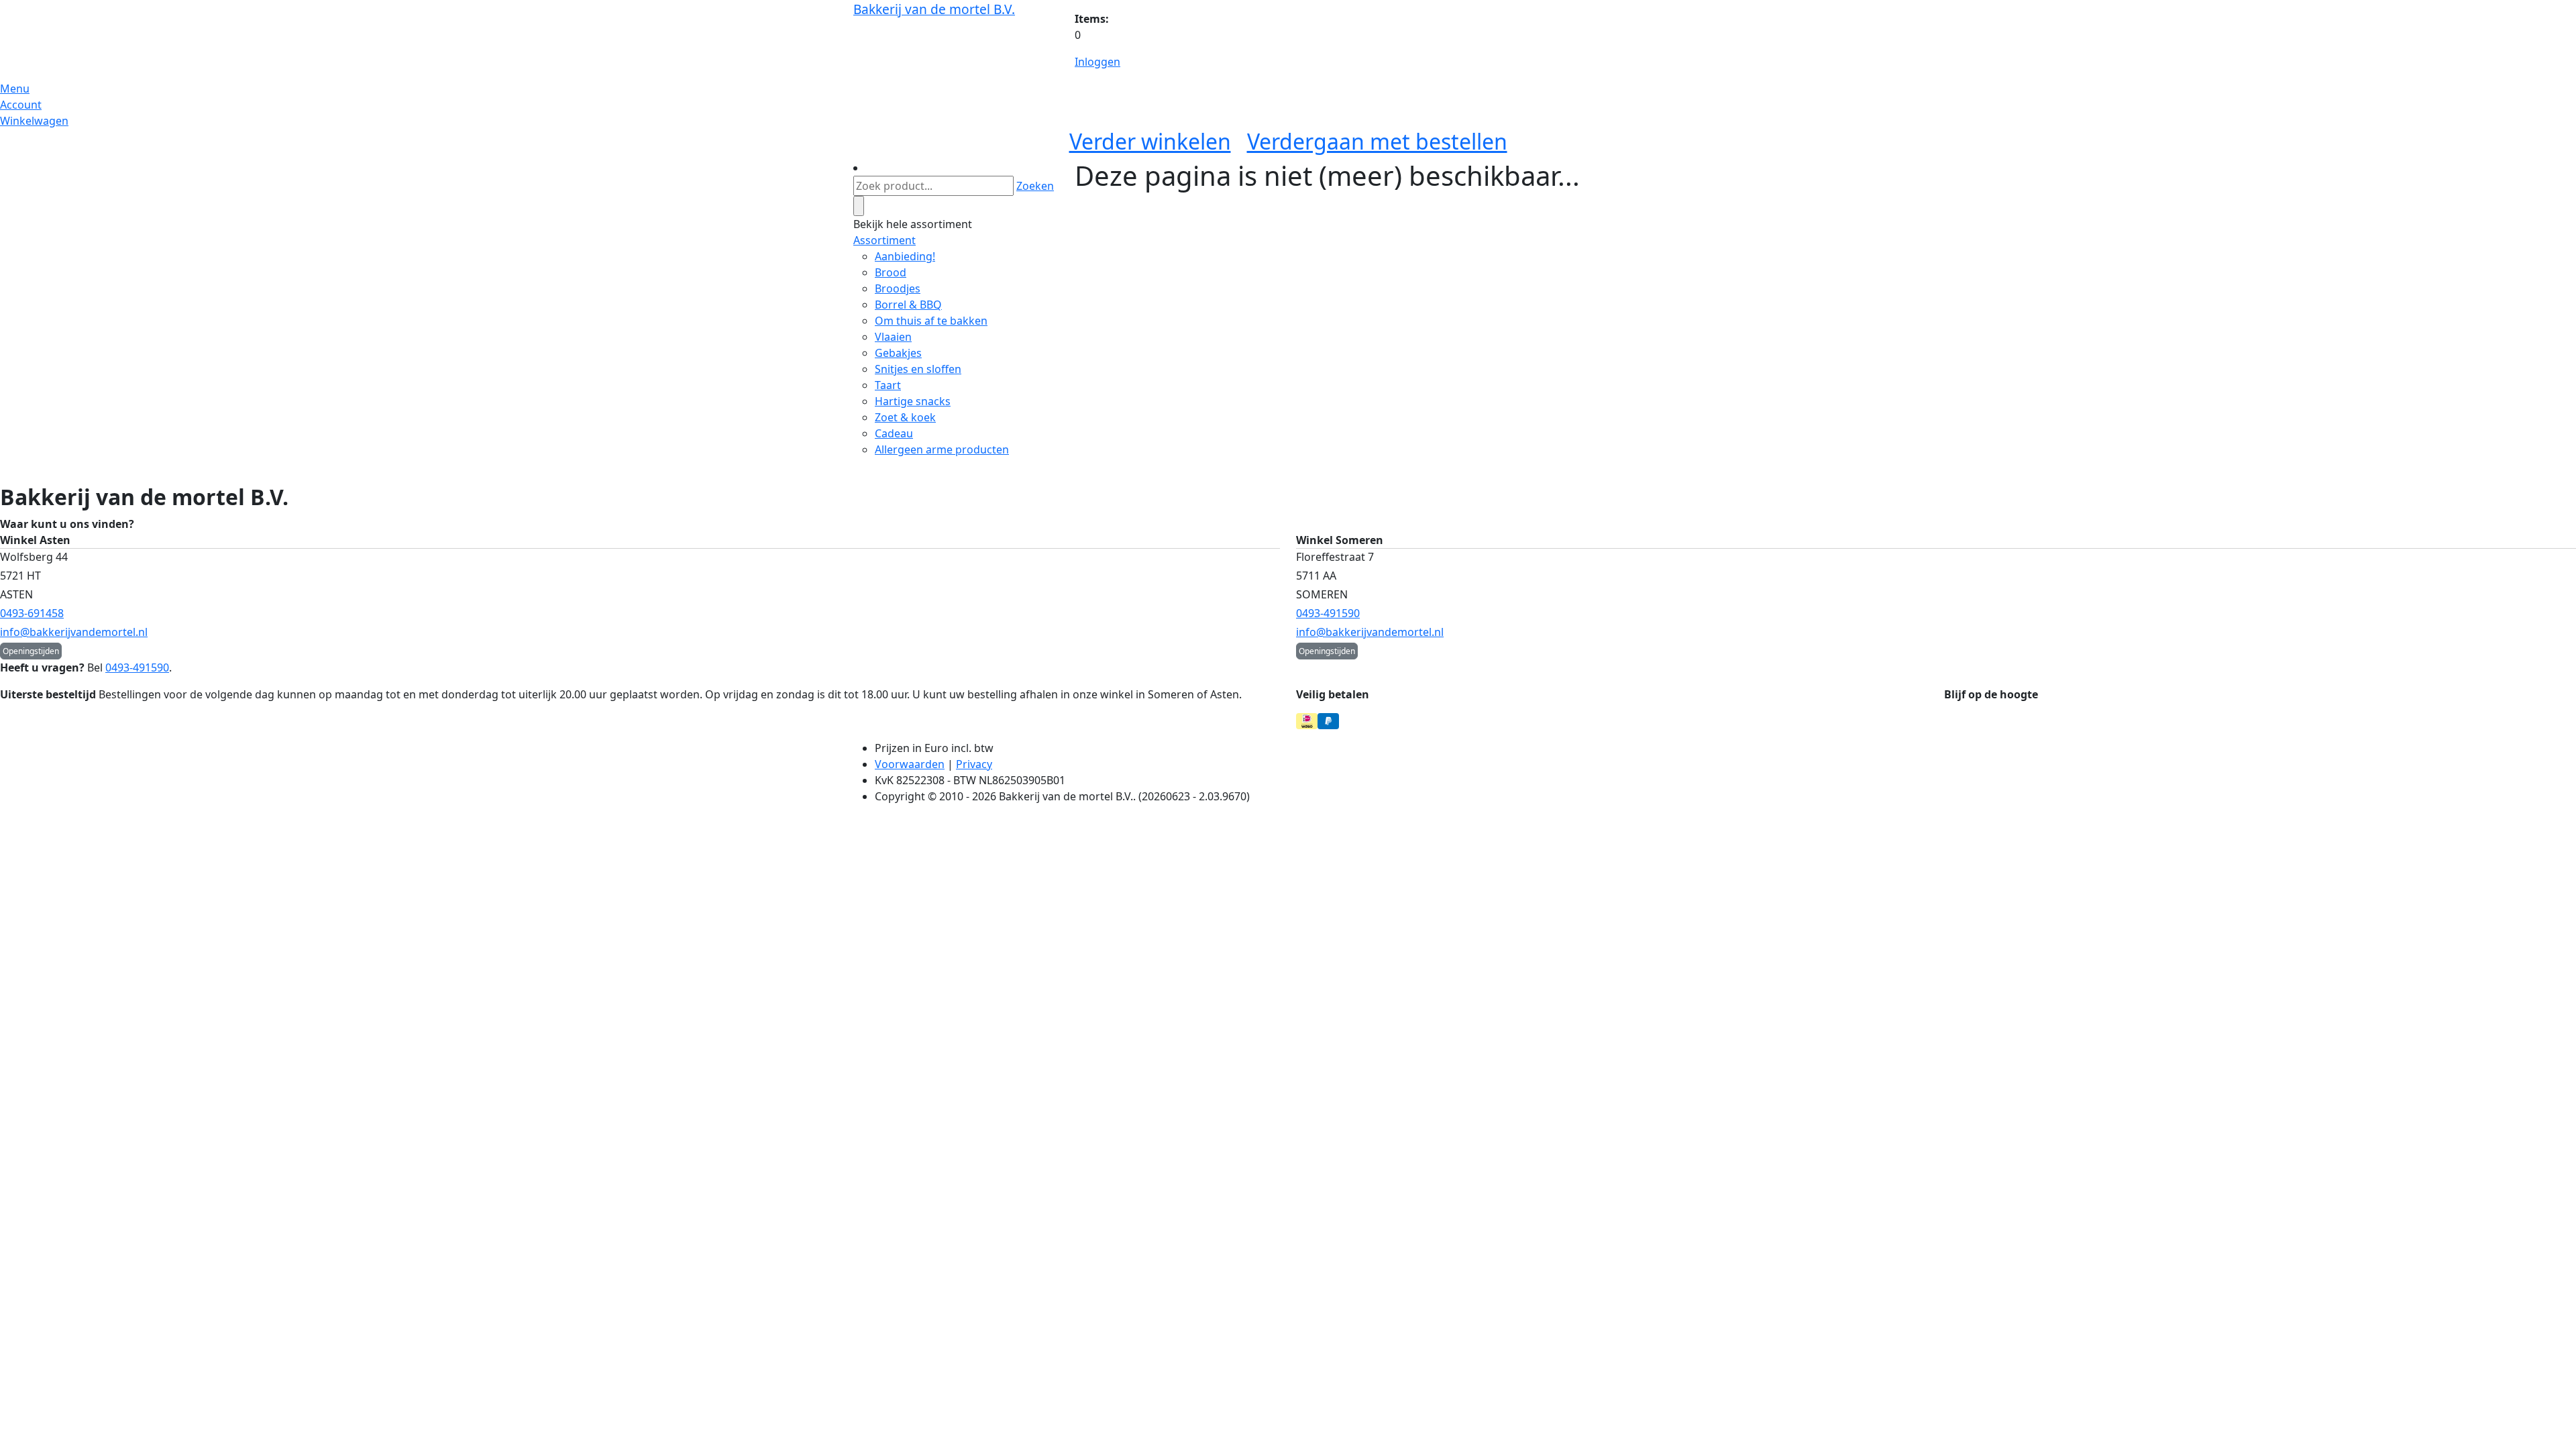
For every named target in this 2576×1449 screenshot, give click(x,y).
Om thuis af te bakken (931, 321)
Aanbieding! (905, 256)
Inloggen (1097, 62)
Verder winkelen (1150, 141)
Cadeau (894, 433)
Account (21, 105)
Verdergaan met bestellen (1377, 141)
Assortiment (884, 240)
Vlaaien (893, 337)
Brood (891, 272)
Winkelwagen (34, 121)
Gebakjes (898, 353)
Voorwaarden (910, 764)
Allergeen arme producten (942, 449)
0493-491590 (1328, 613)
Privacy (974, 764)
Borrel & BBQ (908, 305)
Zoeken (1035, 186)
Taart (888, 385)
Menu (15, 89)
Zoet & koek (905, 417)
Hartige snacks (913, 401)
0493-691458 (32, 613)
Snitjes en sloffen (918, 369)
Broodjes (898, 288)
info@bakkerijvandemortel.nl (74, 632)
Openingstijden (31, 651)
